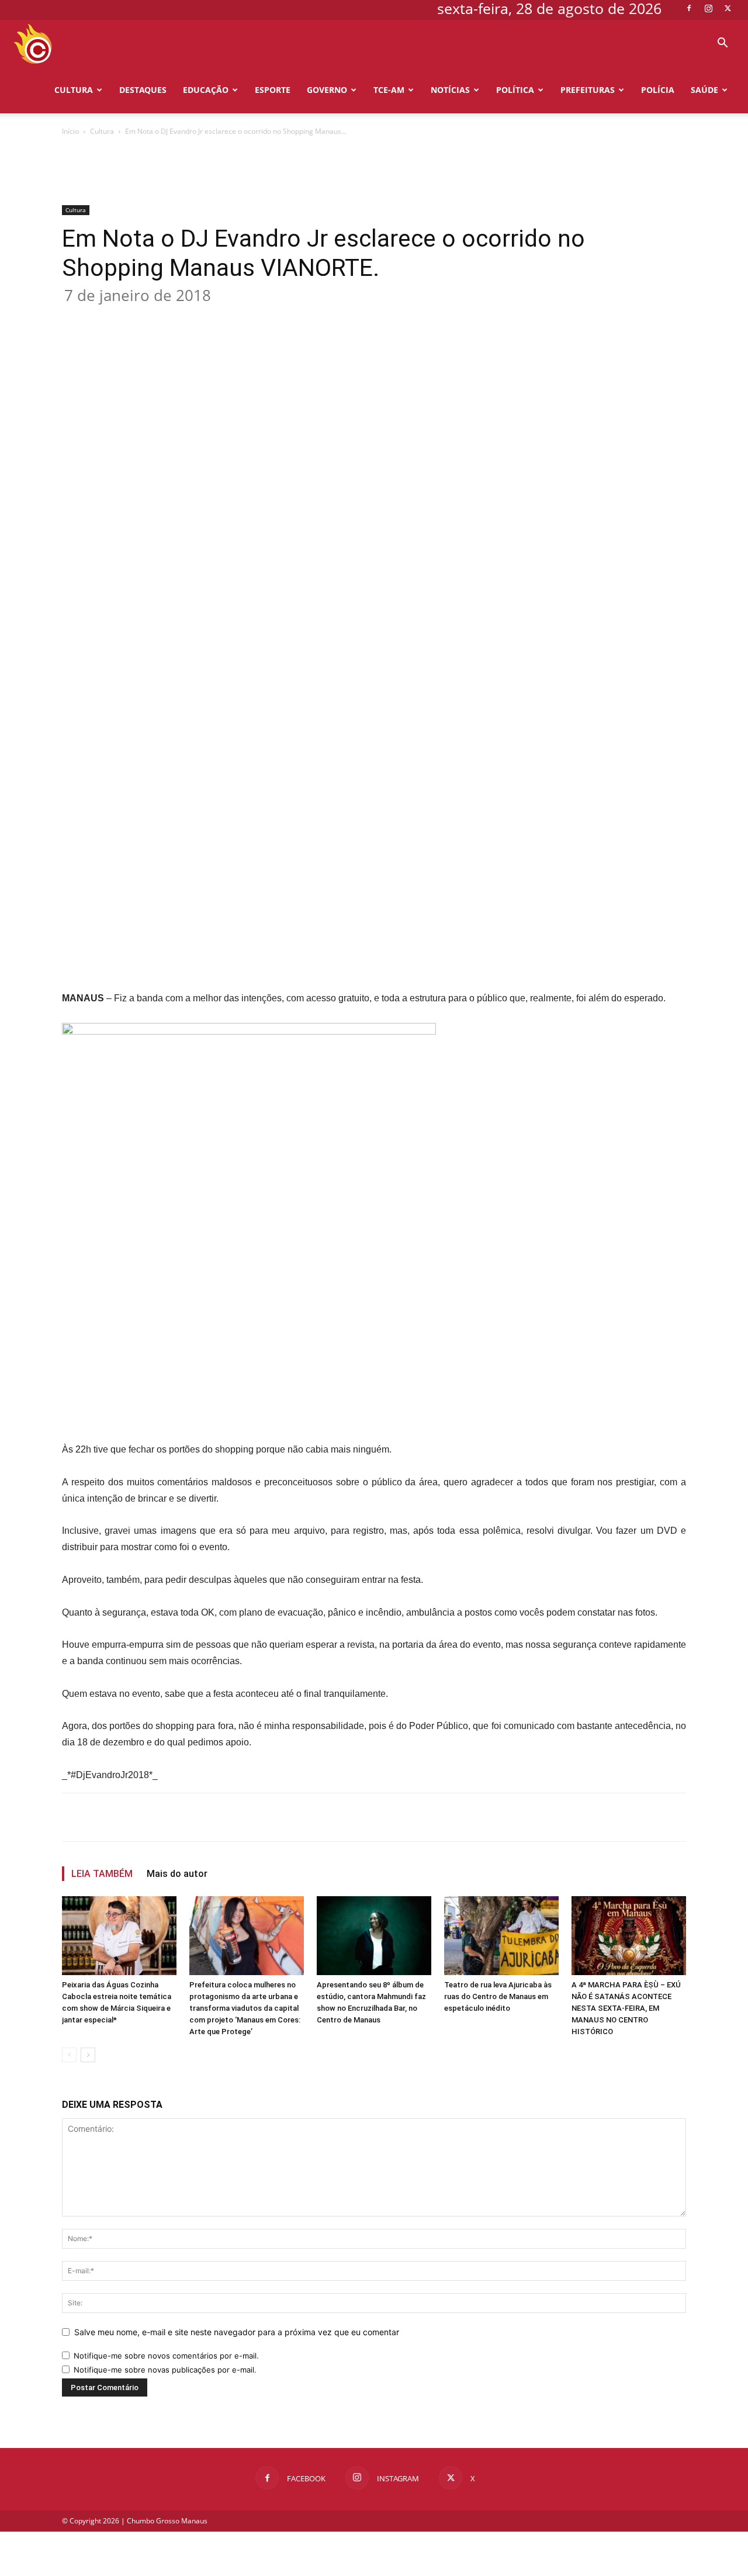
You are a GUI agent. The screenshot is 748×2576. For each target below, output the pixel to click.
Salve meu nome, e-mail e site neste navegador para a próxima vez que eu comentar (237, 2332)
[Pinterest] (221, 317)
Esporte (273, 90)
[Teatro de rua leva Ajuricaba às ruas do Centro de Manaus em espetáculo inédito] (501, 1936)
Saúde (704, 90)
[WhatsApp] (248, 317)
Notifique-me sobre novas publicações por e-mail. (165, 2370)
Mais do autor (177, 1874)
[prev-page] (69, 2055)
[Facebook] (689, 8)
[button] (722, 44)
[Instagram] (708, 8)
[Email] (275, 317)
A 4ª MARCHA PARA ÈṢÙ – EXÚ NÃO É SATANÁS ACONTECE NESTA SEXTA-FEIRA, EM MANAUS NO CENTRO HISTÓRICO (626, 2008)
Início (70, 131)
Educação (206, 90)
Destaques (143, 90)
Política (515, 90)
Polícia (658, 90)
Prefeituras (588, 90)
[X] (728, 8)
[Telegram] (302, 317)
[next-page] (88, 2055)
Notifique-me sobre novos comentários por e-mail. (166, 2356)
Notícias (450, 90)
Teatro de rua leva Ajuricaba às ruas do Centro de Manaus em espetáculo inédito (498, 1996)
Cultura (74, 90)
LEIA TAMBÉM (102, 1874)
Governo (327, 90)
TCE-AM (389, 90)
